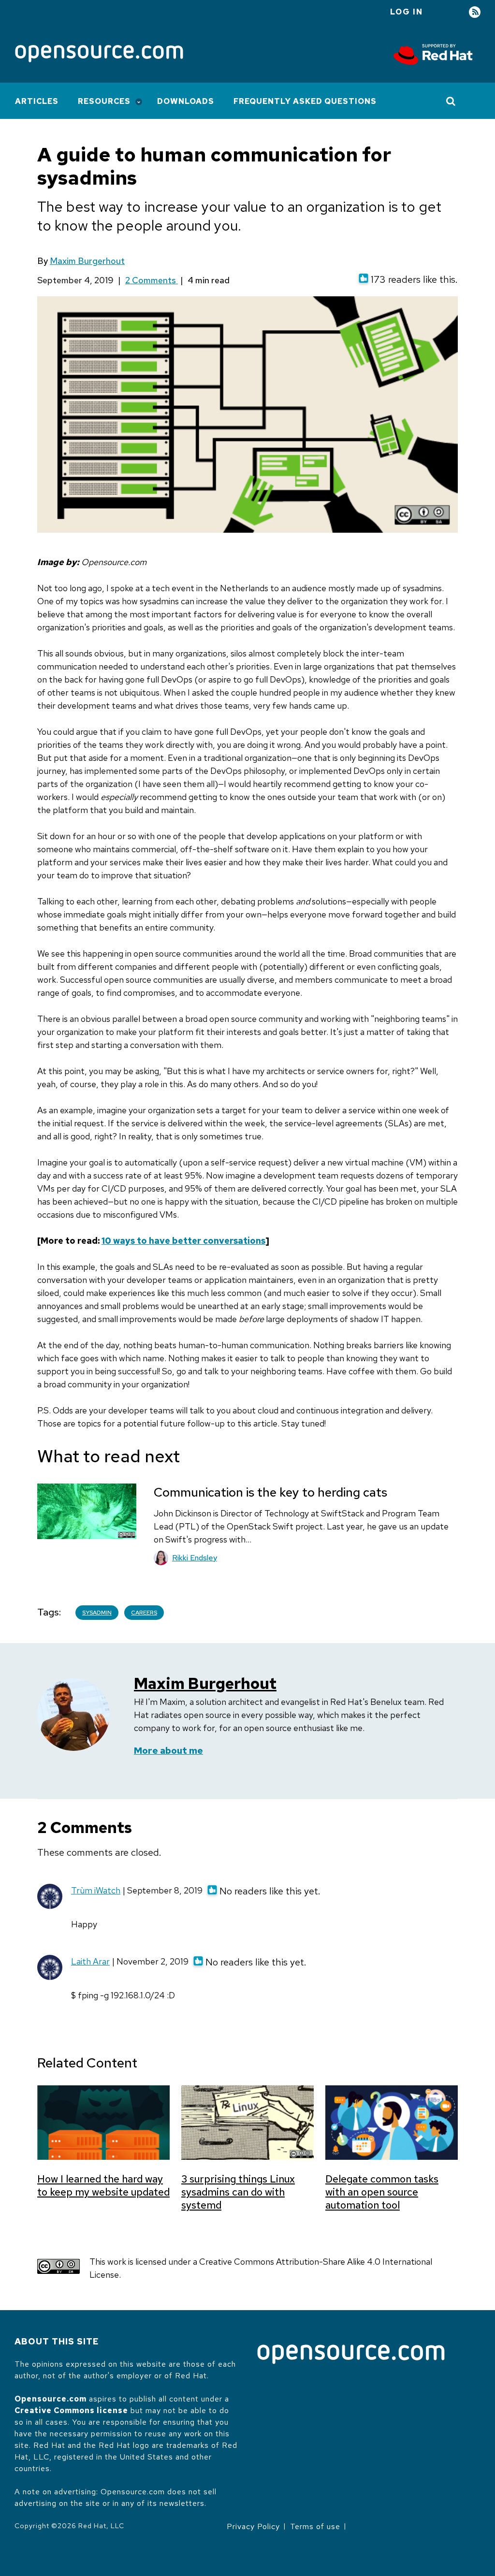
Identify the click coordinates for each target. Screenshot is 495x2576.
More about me (168, 1751)
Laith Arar (90, 1961)
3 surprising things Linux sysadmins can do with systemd (238, 2192)
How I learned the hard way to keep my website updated (103, 2185)
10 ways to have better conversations (183, 1241)
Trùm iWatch (96, 1890)
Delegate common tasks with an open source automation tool (382, 2192)
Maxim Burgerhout (87, 261)
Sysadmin (97, 1613)
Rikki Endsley (195, 1558)
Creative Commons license (71, 2410)
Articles (37, 101)
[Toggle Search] (451, 101)
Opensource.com (51, 2399)
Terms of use (315, 2526)
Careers (144, 1613)
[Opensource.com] (99, 54)
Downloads (186, 101)
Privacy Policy (253, 2526)
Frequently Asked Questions (305, 101)
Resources (104, 101)
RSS (475, 12)
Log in (407, 12)
